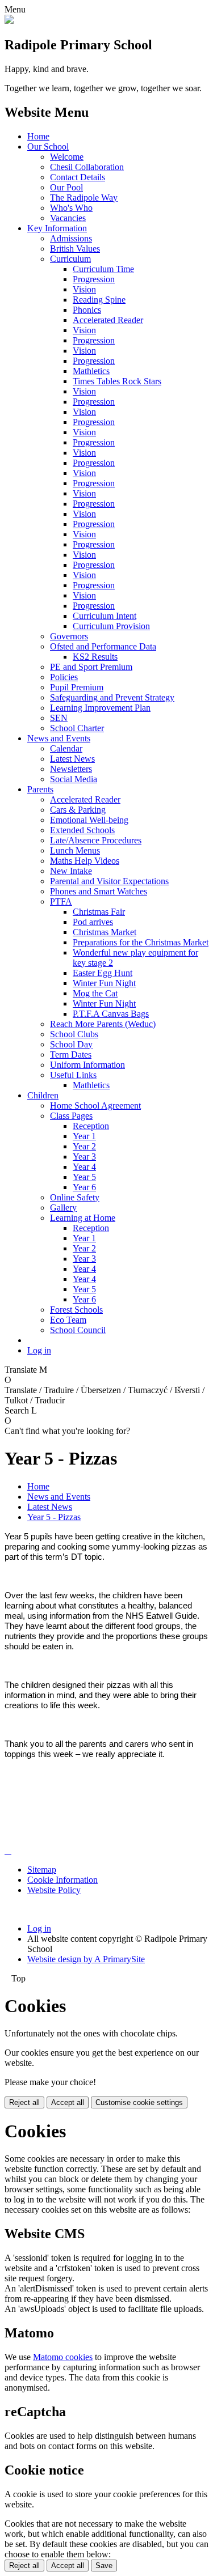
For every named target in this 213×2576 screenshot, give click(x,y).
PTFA (61, 901)
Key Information (57, 228)
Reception (91, 1126)
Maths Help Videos (85, 861)
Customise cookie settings (139, 2102)
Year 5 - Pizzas (54, 1517)
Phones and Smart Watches (99, 891)
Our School (48, 147)
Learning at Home (83, 1218)
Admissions (71, 238)
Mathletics (91, 371)
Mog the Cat (95, 993)
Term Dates (71, 1054)
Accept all (68, 2102)
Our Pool (66, 187)
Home (38, 136)
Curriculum (70, 259)
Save (104, 2566)
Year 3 (84, 1157)
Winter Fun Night (104, 983)
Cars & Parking (78, 810)
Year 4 (84, 1167)
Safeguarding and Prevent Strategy (112, 697)
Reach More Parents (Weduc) (103, 1024)
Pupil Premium (77, 687)
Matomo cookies (63, 2357)
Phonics (87, 310)
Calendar (66, 748)
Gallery (63, 1208)
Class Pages (71, 1116)
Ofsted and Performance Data (103, 646)
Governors (69, 636)
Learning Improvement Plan (100, 708)
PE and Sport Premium (91, 667)
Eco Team (68, 1320)
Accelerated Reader (108, 320)
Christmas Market (105, 932)
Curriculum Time (103, 269)
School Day (71, 1044)
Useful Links (73, 1075)
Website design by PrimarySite (86, 1959)
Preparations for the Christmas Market (141, 942)
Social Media (74, 779)
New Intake (71, 871)
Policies (64, 677)
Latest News (72, 759)
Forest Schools (76, 1310)
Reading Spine (99, 300)
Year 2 (84, 1146)
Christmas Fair (99, 912)
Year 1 (84, 1136)
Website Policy (54, 1890)
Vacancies (68, 218)
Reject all (24, 2102)
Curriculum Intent (105, 616)
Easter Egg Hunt (103, 973)
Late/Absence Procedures (96, 840)
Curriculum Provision (111, 626)
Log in (39, 1350)
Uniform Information (87, 1065)
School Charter (77, 728)
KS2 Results (95, 657)
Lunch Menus (75, 850)
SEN (59, 718)
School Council (78, 1330)
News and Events (59, 738)
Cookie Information (62, 1880)
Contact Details (78, 177)
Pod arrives (93, 922)
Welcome (67, 157)
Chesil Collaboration (87, 167)
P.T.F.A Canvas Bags (111, 1014)
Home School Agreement (95, 1105)
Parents (40, 789)
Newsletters (71, 769)
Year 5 (84, 1177)
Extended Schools (82, 830)
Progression (94, 279)
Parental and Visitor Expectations (109, 881)
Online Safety (75, 1197)
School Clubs (74, 1034)
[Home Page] (9, 21)
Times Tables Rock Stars (117, 381)
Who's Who (71, 208)
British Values (75, 249)
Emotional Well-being (89, 820)
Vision (84, 289)
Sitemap (42, 1870)
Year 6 (84, 1187)
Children (43, 1095)
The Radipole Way (84, 198)
